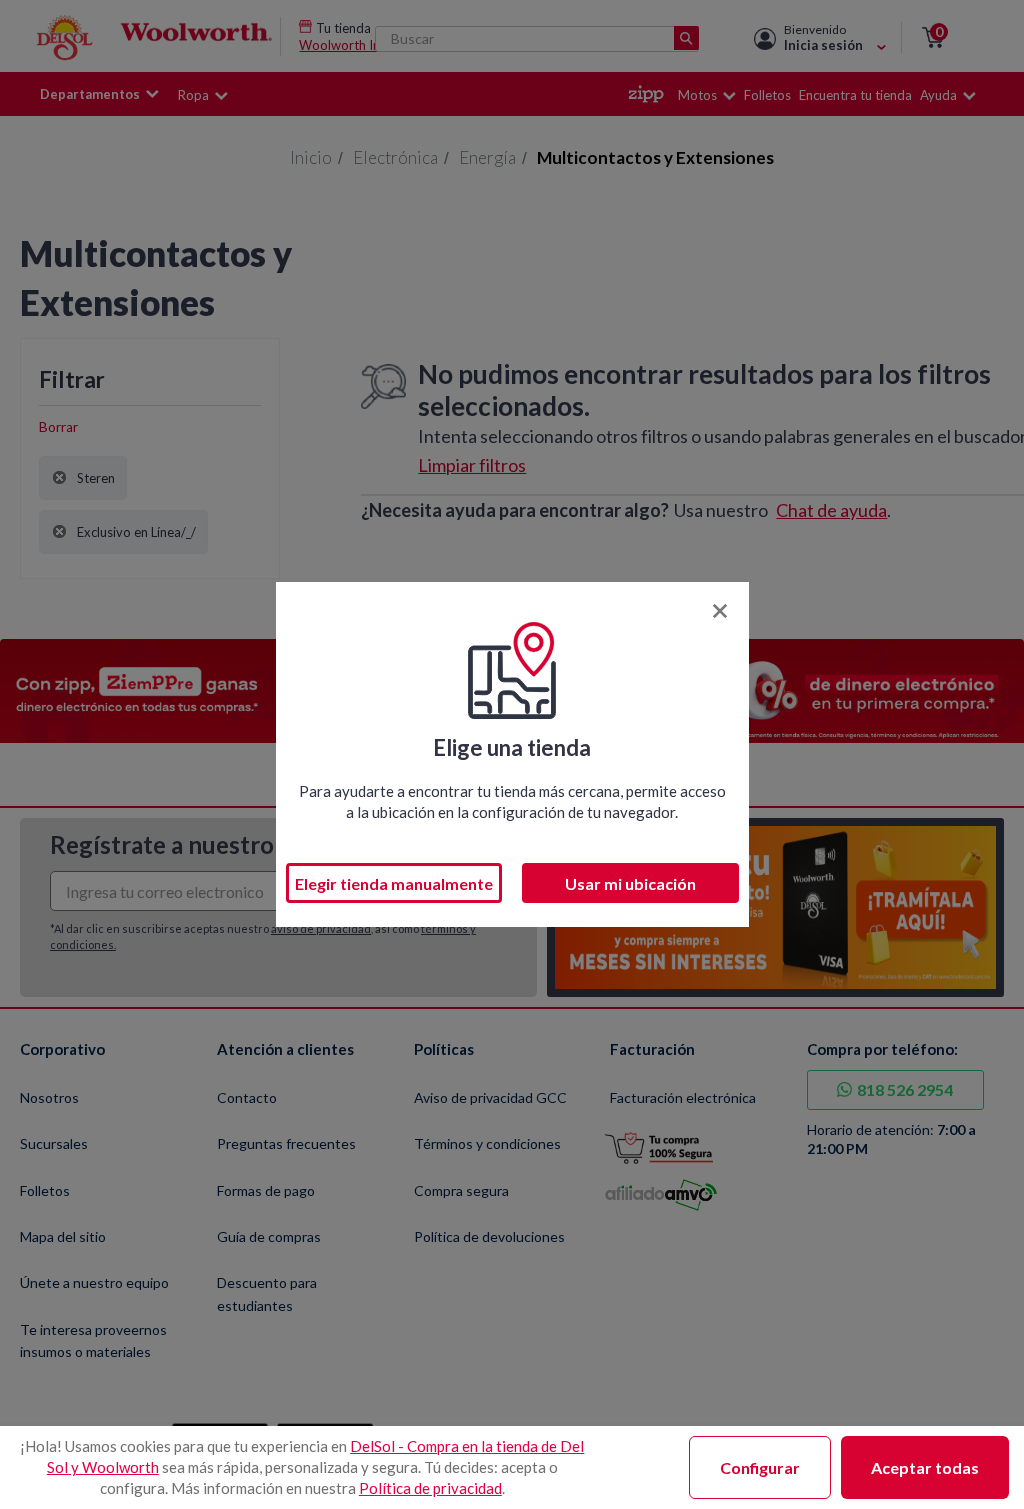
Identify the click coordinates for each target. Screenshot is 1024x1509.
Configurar (760, 1467)
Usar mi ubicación (630, 883)
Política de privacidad (430, 1488)
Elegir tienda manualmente (394, 883)
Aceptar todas (925, 1467)
